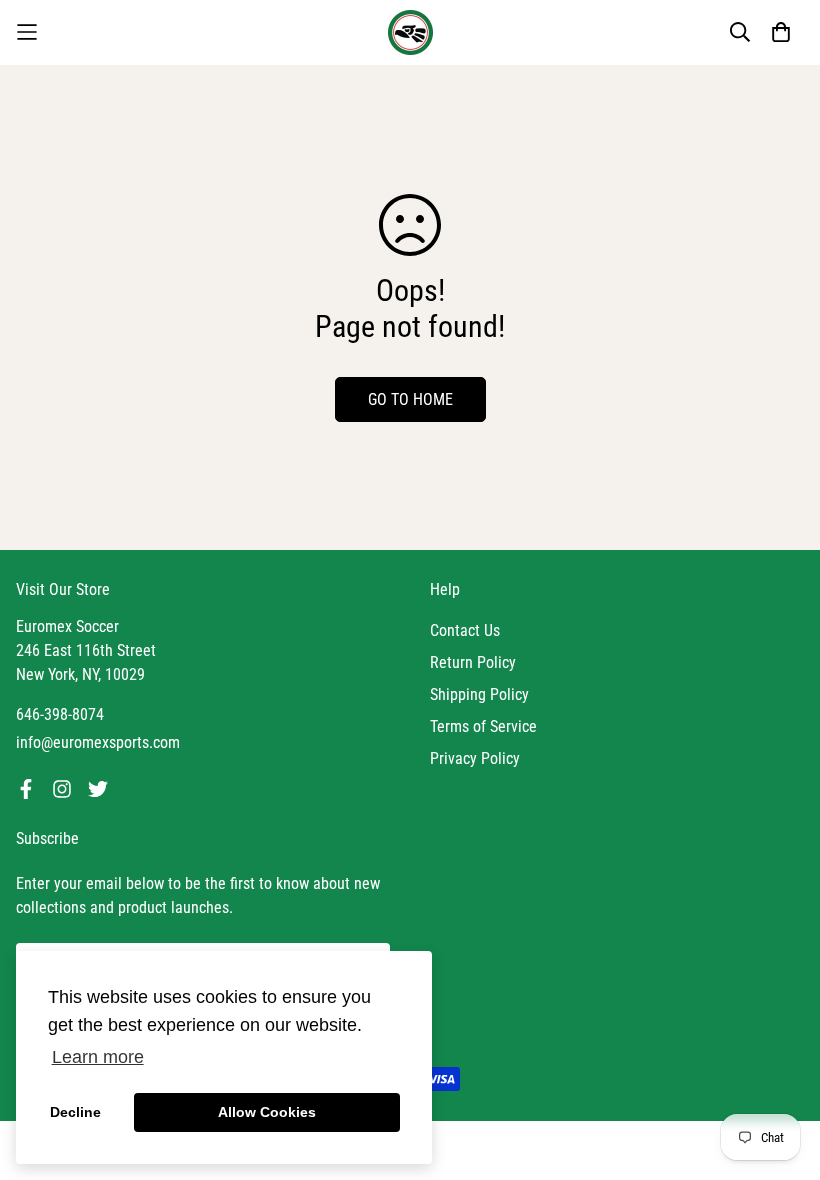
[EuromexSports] (410, 32)
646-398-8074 (60, 714)
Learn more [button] (98, 1057)
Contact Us (465, 630)
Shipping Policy (479, 694)
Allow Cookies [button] (267, 1112)
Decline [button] (75, 1112)
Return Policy (473, 662)
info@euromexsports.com (98, 742)
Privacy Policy (475, 758)
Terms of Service (483, 726)
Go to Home (410, 399)
